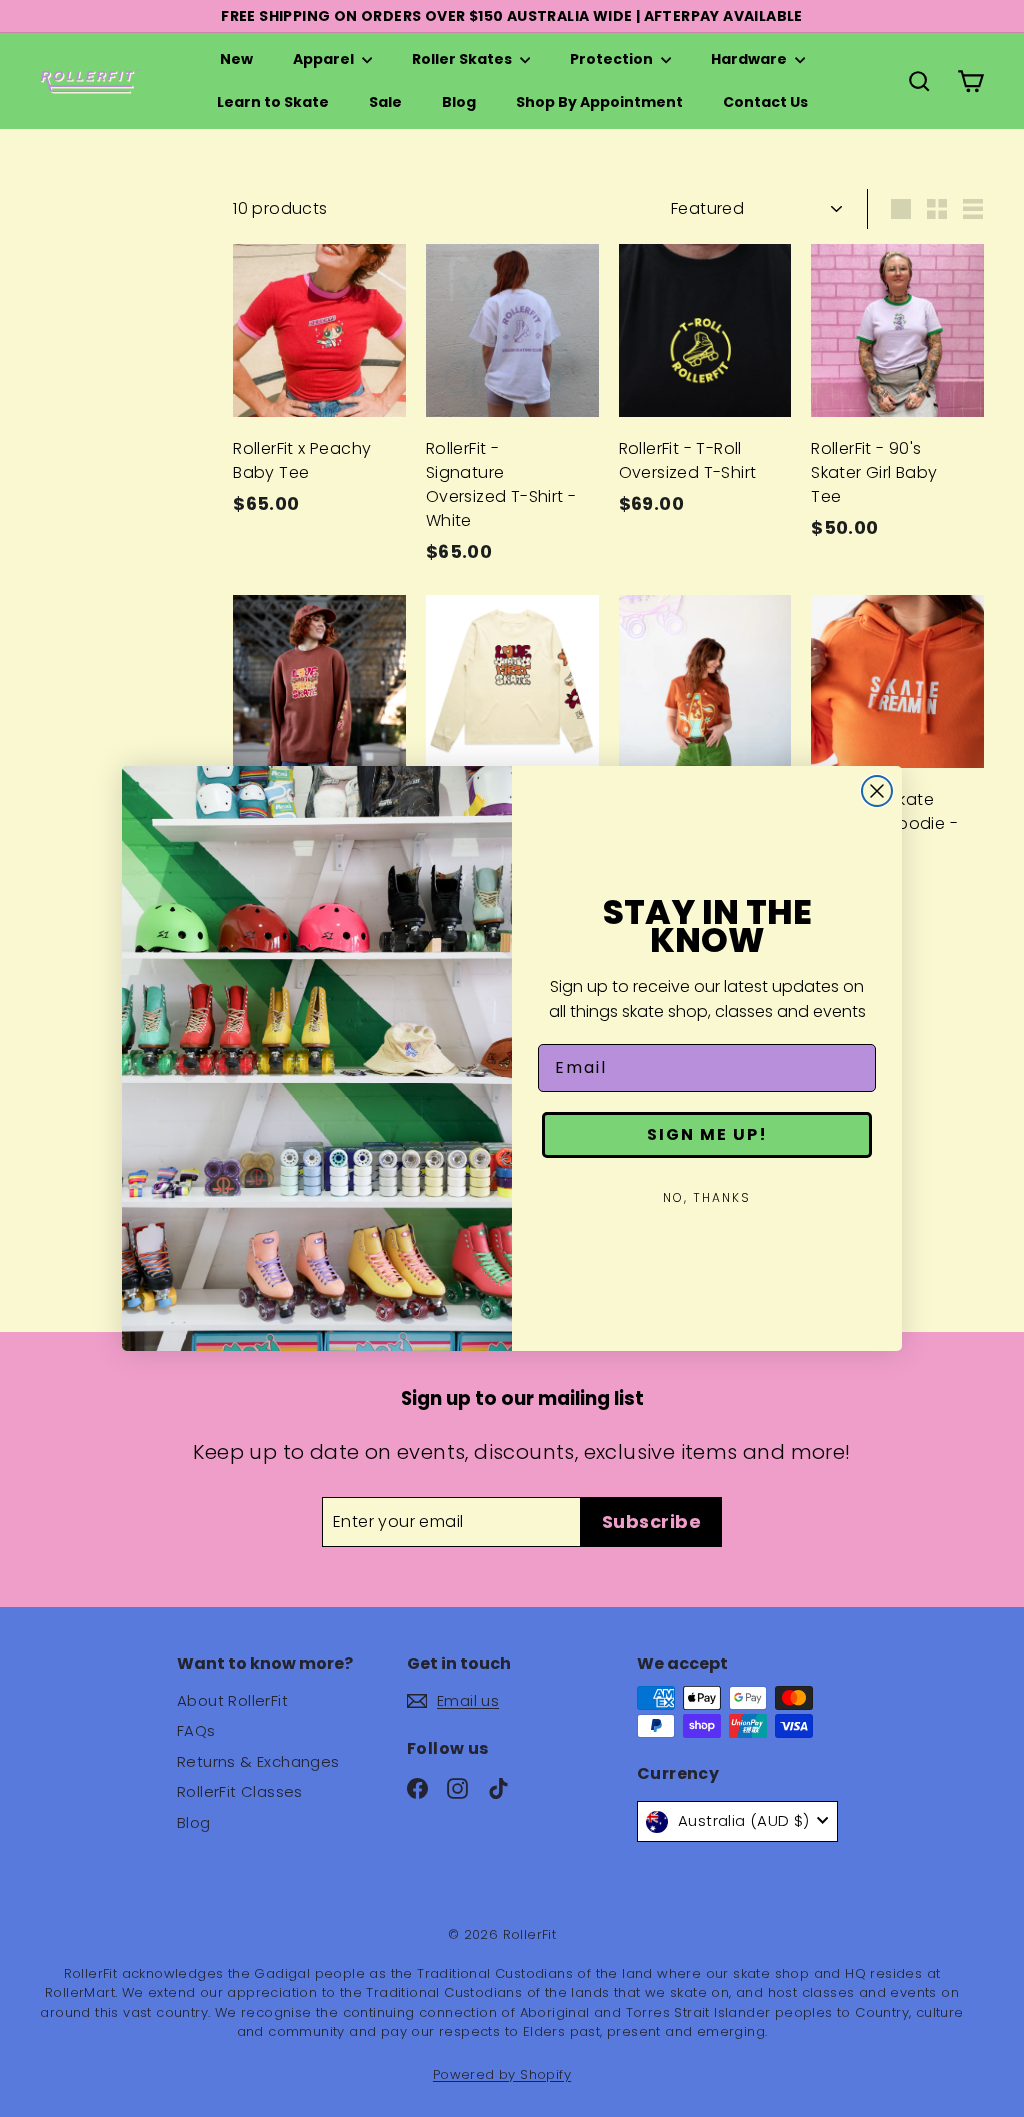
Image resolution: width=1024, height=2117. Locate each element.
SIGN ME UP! (707, 1134)
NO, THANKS (707, 1197)
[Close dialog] (877, 791)
